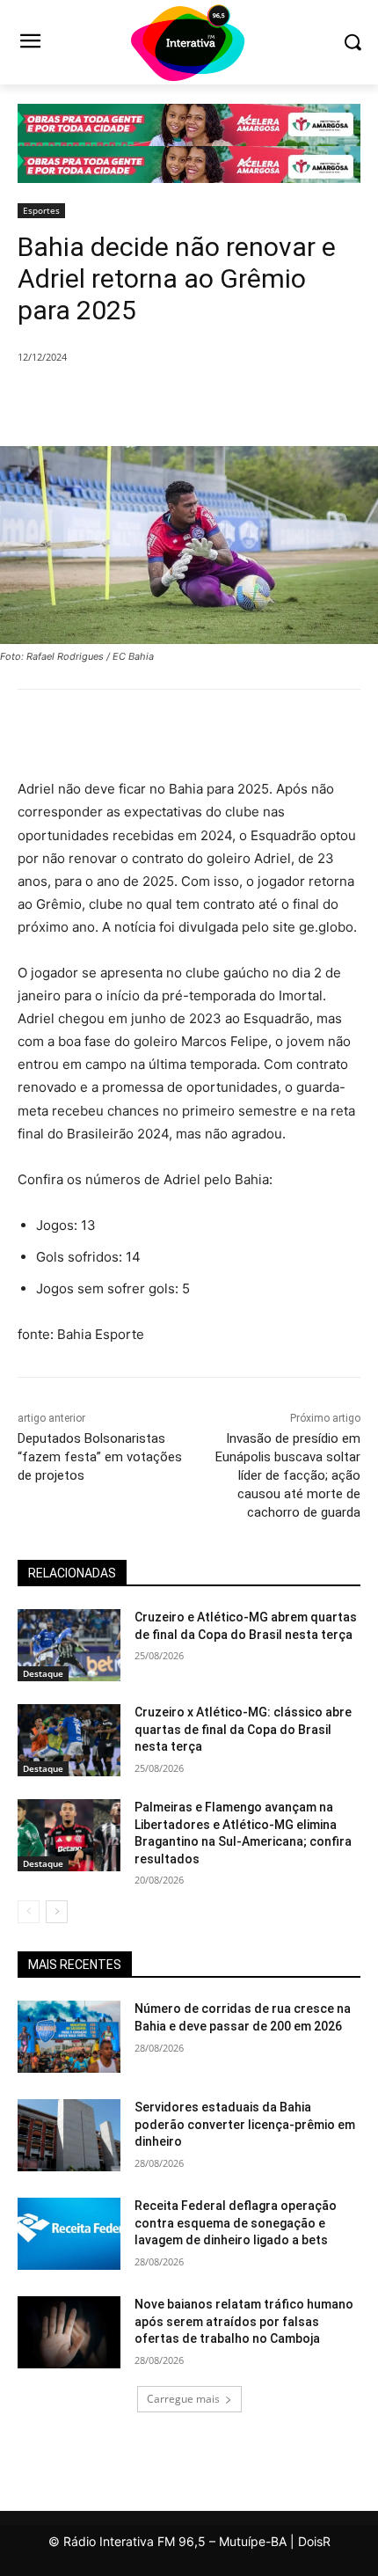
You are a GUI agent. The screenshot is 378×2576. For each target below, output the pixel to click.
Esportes (41, 210)
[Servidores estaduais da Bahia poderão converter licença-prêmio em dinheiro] (69, 2135)
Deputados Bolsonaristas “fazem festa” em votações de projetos (100, 1457)
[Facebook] (91, 402)
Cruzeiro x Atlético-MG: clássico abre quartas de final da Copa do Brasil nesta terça (243, 1729)
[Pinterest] (171, 402)
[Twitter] (131, 402)
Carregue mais (183, 2399)
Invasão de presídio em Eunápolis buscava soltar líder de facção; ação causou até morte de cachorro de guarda (288, 1475)
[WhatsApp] (212, 402)
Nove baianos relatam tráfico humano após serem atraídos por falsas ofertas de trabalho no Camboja (244, 2321)
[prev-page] (29, 1912)
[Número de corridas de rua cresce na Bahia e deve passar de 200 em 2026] (69, 2037)
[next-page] (57, 1912)
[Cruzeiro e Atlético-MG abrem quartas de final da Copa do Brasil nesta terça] (69, 1645)
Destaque (43, 1673)
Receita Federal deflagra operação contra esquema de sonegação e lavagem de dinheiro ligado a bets (236, 2223)
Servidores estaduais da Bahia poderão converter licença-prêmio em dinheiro (245, 2124)
